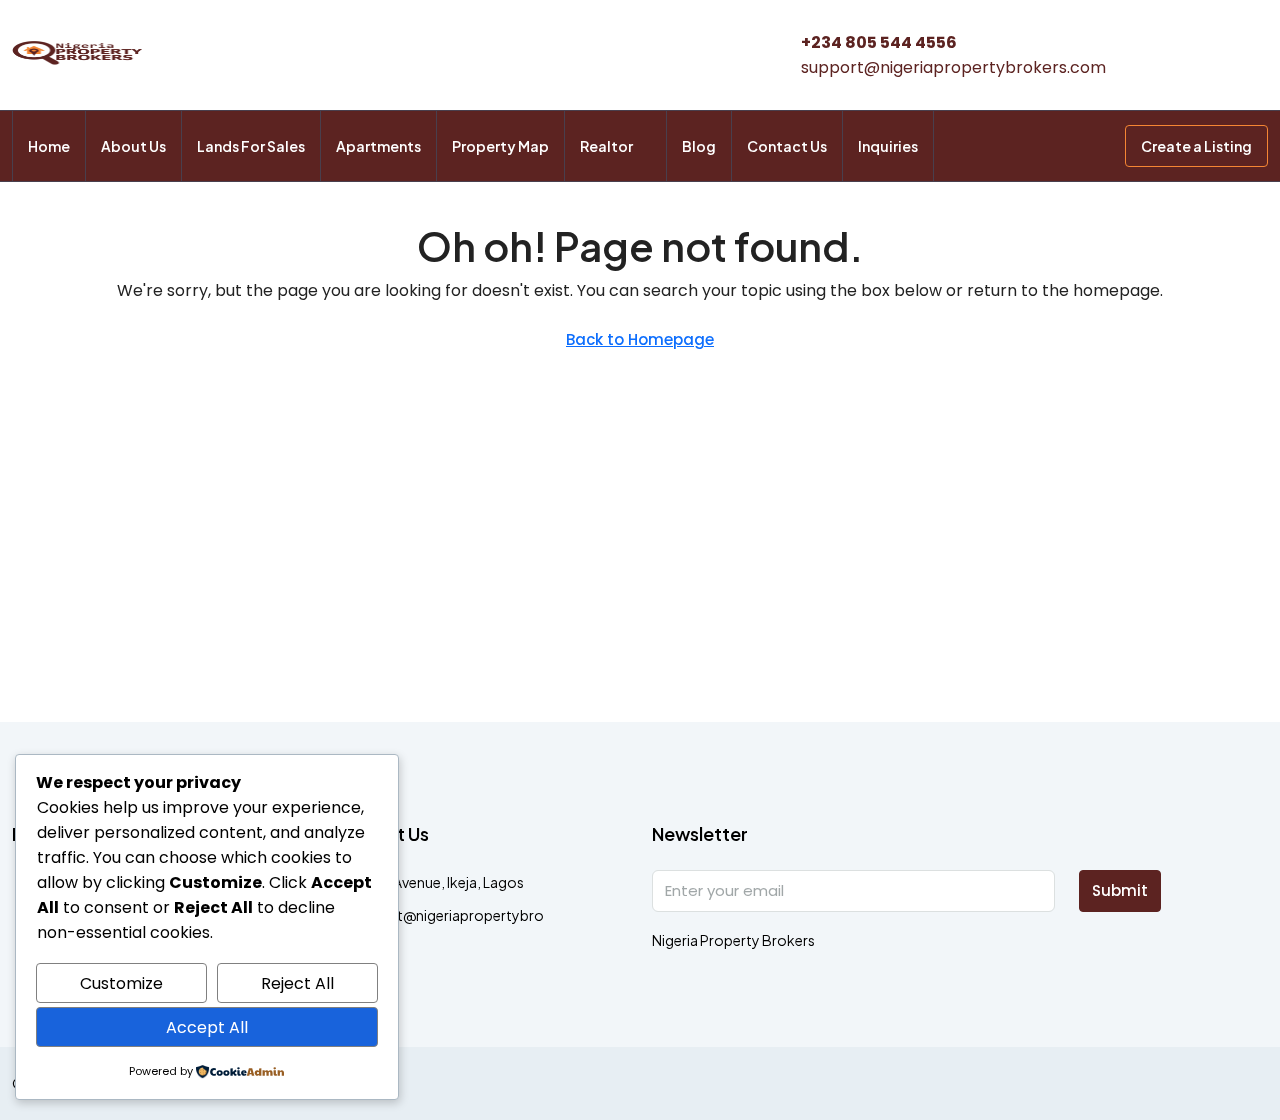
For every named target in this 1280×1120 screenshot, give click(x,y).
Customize (121, 983)
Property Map (500, 146)
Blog (699, 146)
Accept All (207, 1027)
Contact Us (787, 146)
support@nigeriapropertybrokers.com (953, 67)
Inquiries (888, 146)
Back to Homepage (640, 339)
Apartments (378, 146)
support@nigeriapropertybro (446, 915)
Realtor (606, 146)
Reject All (297, 983)
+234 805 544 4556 (879, 42)
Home (49, 146)
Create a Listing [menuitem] (1196, 146)
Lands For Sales (251, 146)
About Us (133, 146)
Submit (1120, 890)
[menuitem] (1094, 146)
